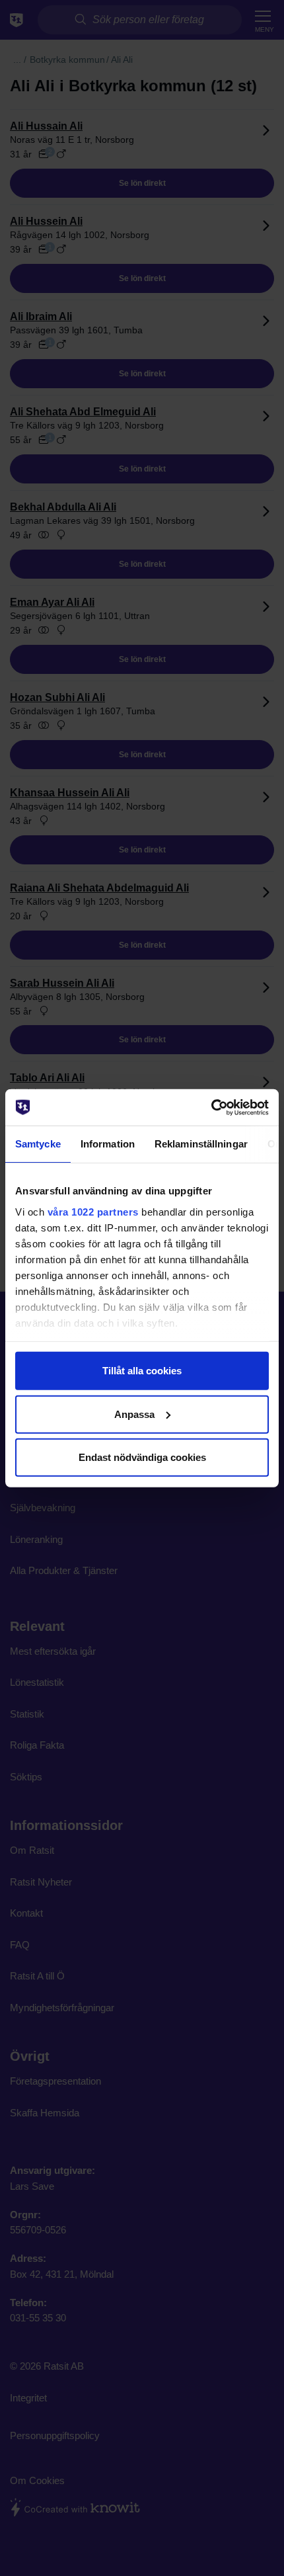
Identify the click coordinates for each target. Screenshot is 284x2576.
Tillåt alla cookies (142, 1371)
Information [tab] (108, 1144)
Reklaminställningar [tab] (201, 1144)
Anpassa (134, 1414)
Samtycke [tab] (38, 1144)
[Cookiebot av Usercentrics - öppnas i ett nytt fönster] (211, 1107)
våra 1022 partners (93, 1211)
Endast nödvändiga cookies (142, 1457)
